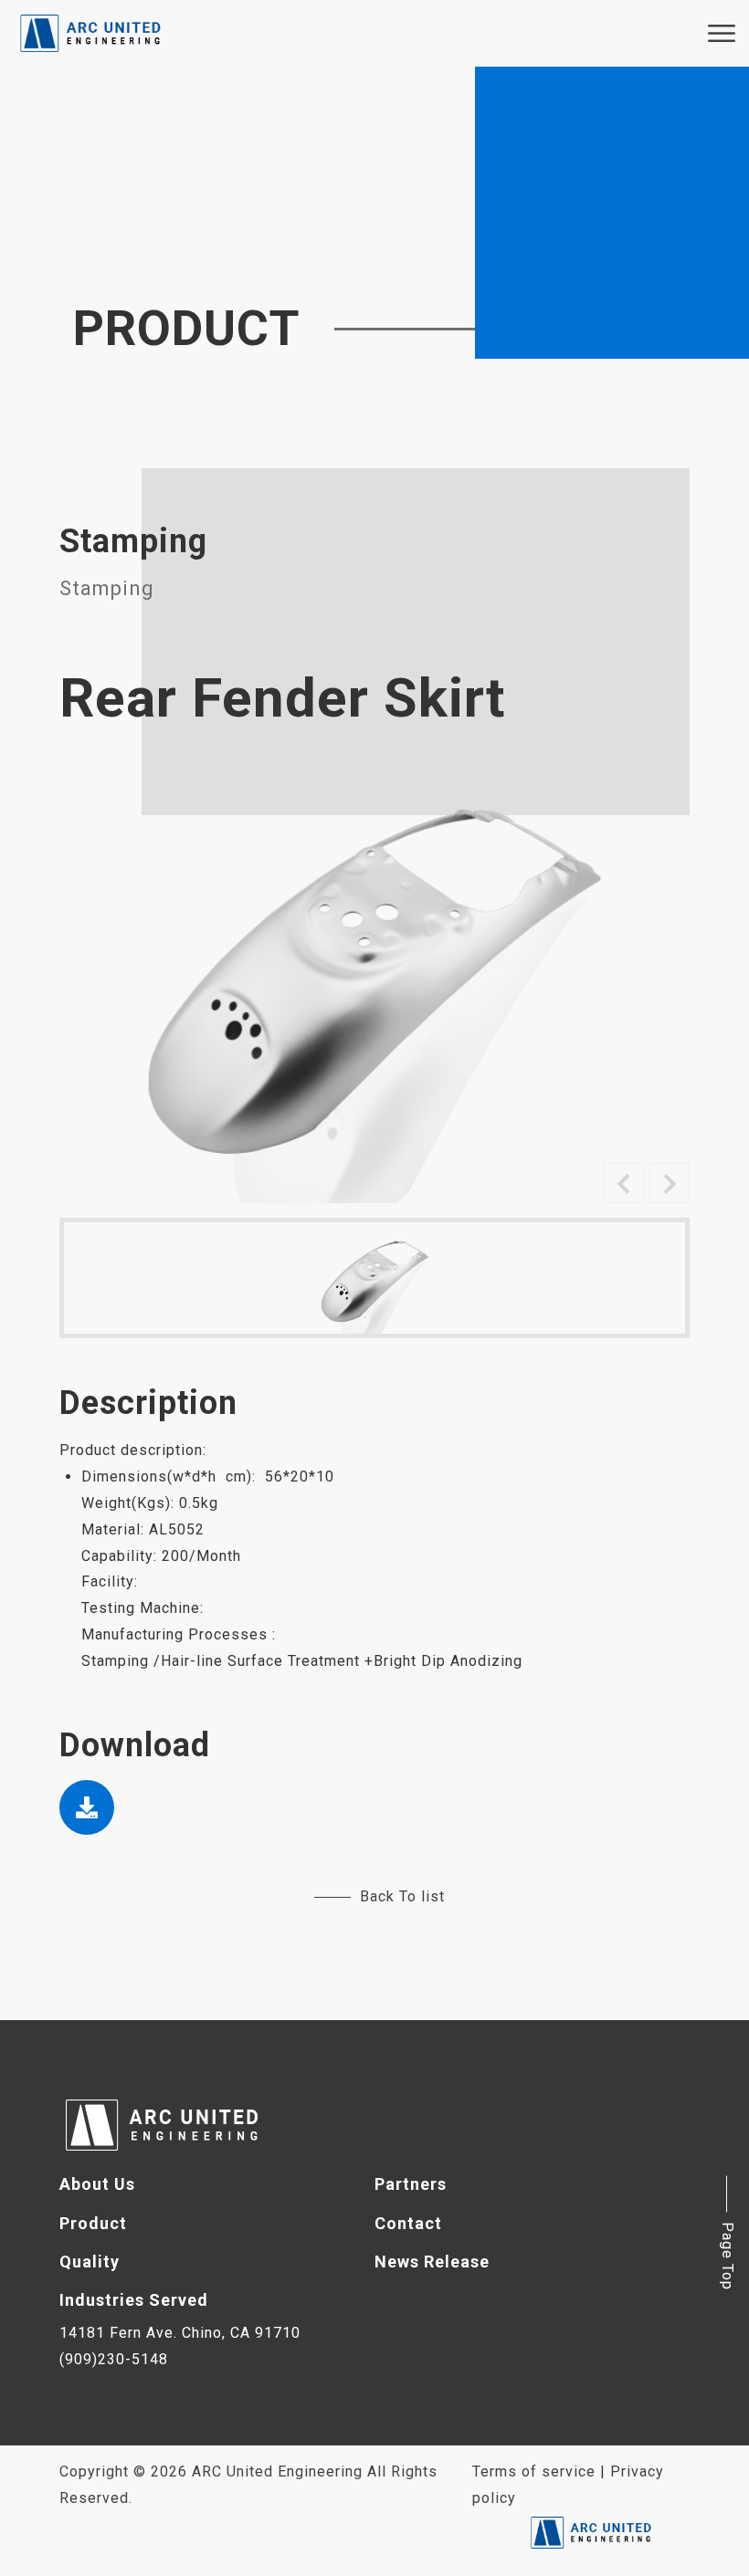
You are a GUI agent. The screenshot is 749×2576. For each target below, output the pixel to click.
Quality (90, 2262)
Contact (408, 2223)
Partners (411, 2184)
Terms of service (534, 2471)
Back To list (402, 1896)
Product (93, 2223)
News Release (432, 2262)
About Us (97, 2184)
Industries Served (134, 2300)
